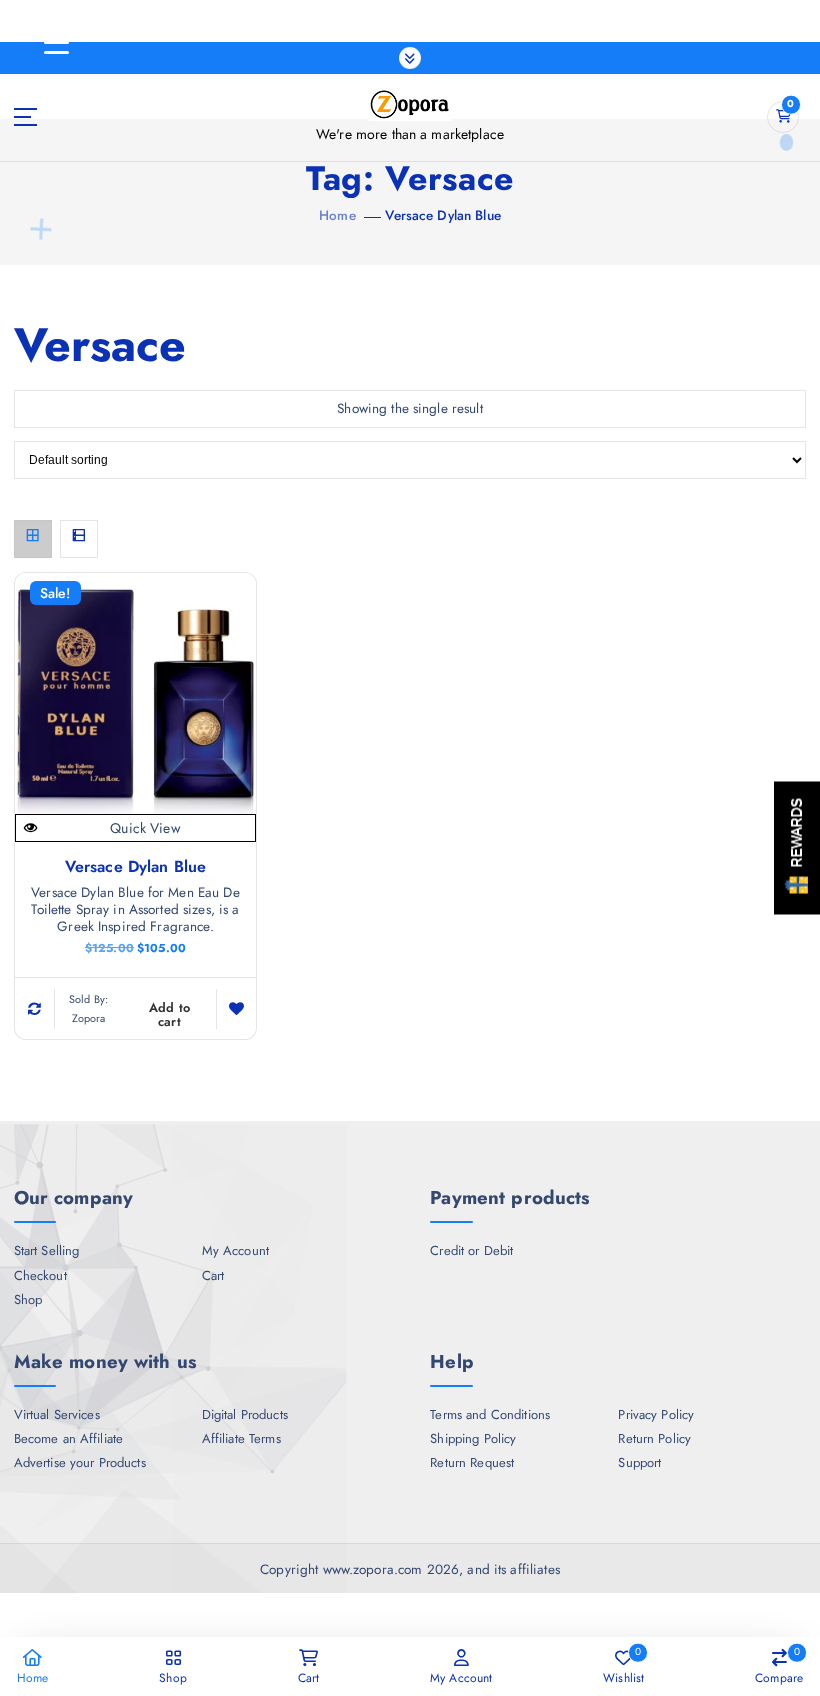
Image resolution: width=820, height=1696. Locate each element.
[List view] (79, 539)
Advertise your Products (80, 1463)
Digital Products (245, 1415)
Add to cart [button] (170, 1014)
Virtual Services (57, 1415)
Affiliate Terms (241, 1439)
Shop (28, 1300)
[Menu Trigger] (56, 42)
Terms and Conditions (490, 1415)
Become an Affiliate (69, 1439)
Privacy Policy (656, 1415)
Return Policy (654, 1439)
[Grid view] (33, 539)
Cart (213, 1276)
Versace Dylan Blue (442, 215)
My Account (235, 1251)
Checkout (40, 1276)
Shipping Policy (473, 1439)
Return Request (472, 1463)
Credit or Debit (471, 1251)
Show (797, 848)
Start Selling (47, 1251)
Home (337, 215)
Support (639, 1463)
